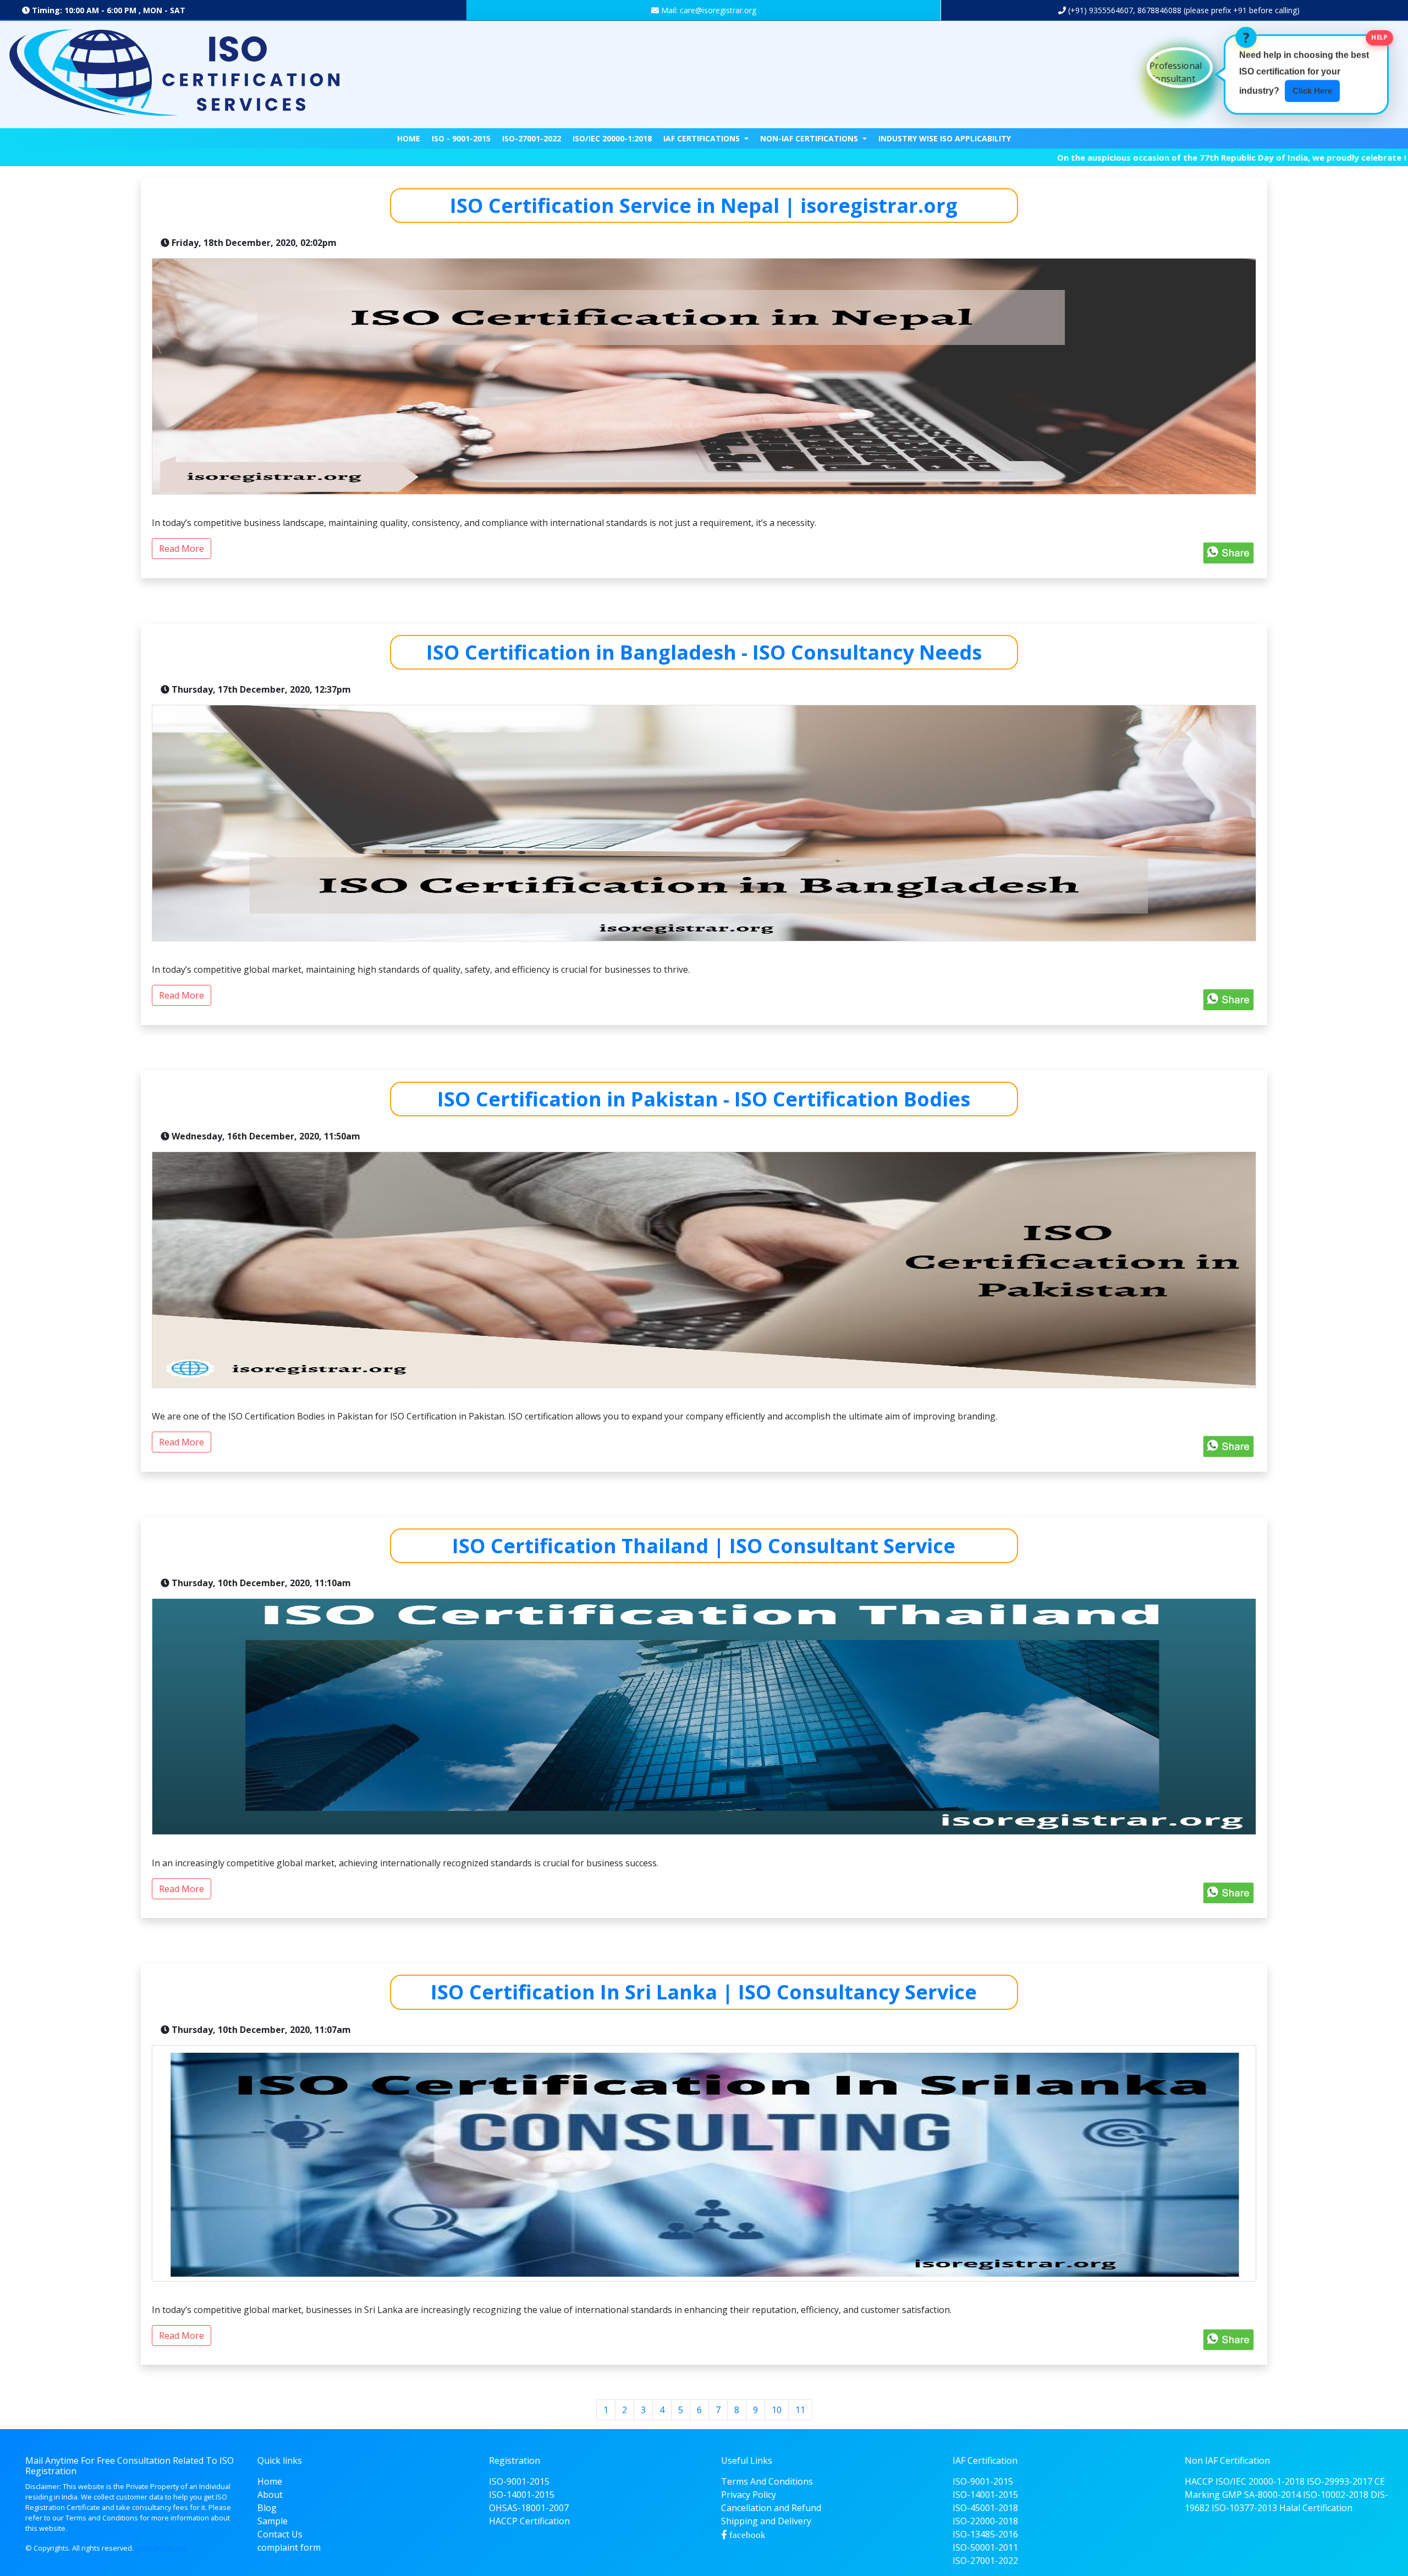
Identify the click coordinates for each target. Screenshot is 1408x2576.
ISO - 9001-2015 (461, 138)
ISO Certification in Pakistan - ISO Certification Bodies (704, 1099)
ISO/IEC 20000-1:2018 (612, 138)
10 (777, 2410)
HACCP (1199, 2481)
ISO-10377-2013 (1244, 2508)
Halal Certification (1316, 2508)
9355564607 (1110, 10)
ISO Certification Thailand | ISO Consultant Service (704, 1546)
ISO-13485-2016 (985, 2534)
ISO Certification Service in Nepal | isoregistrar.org (704, 205)
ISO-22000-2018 (985, 2521)
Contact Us (280, 2534)
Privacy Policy (749, 2495)
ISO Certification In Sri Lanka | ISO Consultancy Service (704, 1992)
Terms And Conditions (767, 2481)
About (270, 2495)
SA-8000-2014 (1272, 2495)
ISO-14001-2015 (522, 2495)
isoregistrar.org (161, 2548)
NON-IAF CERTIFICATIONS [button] (810, 138)
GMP (1232, 2495)
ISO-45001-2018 (985, 2508)
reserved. (118, 2548)
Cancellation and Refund (771, 2508)
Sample (273, 2521)
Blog (267, 2508)
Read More (182, 549)
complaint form (289, 2547)
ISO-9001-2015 (519, 2481)
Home (409, 138)
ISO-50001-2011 (985, 2547)
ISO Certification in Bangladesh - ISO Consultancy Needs (704, 652)
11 (800, 2410)
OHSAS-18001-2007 (529, 2508)
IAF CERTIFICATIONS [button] (703, 138)
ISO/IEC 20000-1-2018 (1260, 2481)
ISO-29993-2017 (1340, 2481)
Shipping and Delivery (766, 2521)
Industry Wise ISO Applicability (945, 138)
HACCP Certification (529, 2521)
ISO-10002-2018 (1336, 2495)
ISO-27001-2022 (532, 138)
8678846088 (1159, 10)
